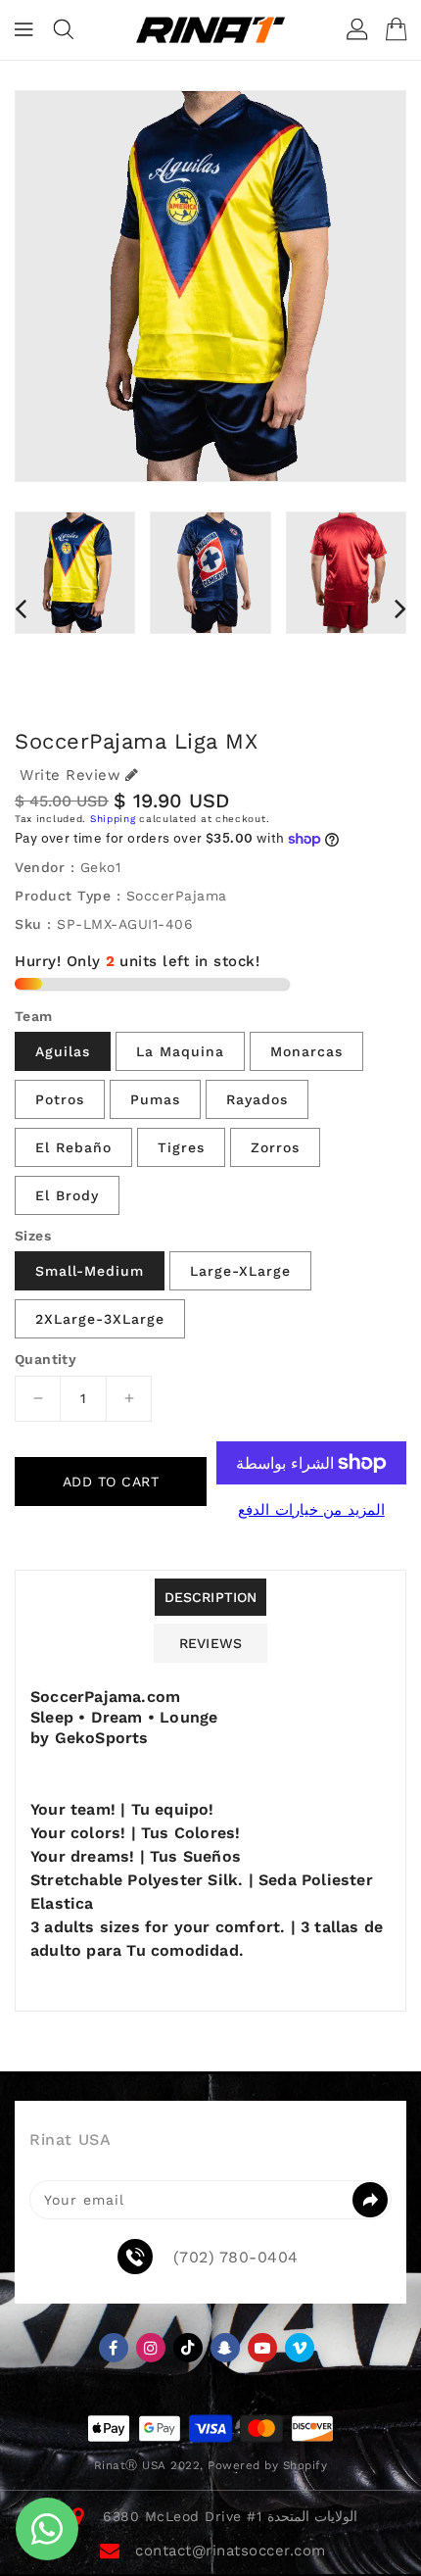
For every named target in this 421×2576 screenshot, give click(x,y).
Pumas (155, 1099)
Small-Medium (90, 1271)
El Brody (67, 1195)
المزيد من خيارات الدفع (311, 1510)
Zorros (275, 1147)
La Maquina (180, 1051)
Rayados (257, 1099)
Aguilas (63, 1051)
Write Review (70, 775)
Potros (60, 1099)
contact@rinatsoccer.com (231, 2551)
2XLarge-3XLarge (100, 1319)
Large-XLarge (240, 1271)
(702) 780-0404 (236, 2258)
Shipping (113, 819)
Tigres (181, 1147)
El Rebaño (73, 1147)
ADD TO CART (111, 1482)
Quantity (46, 1359)
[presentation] (21, 608)
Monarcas (306, 1051)
